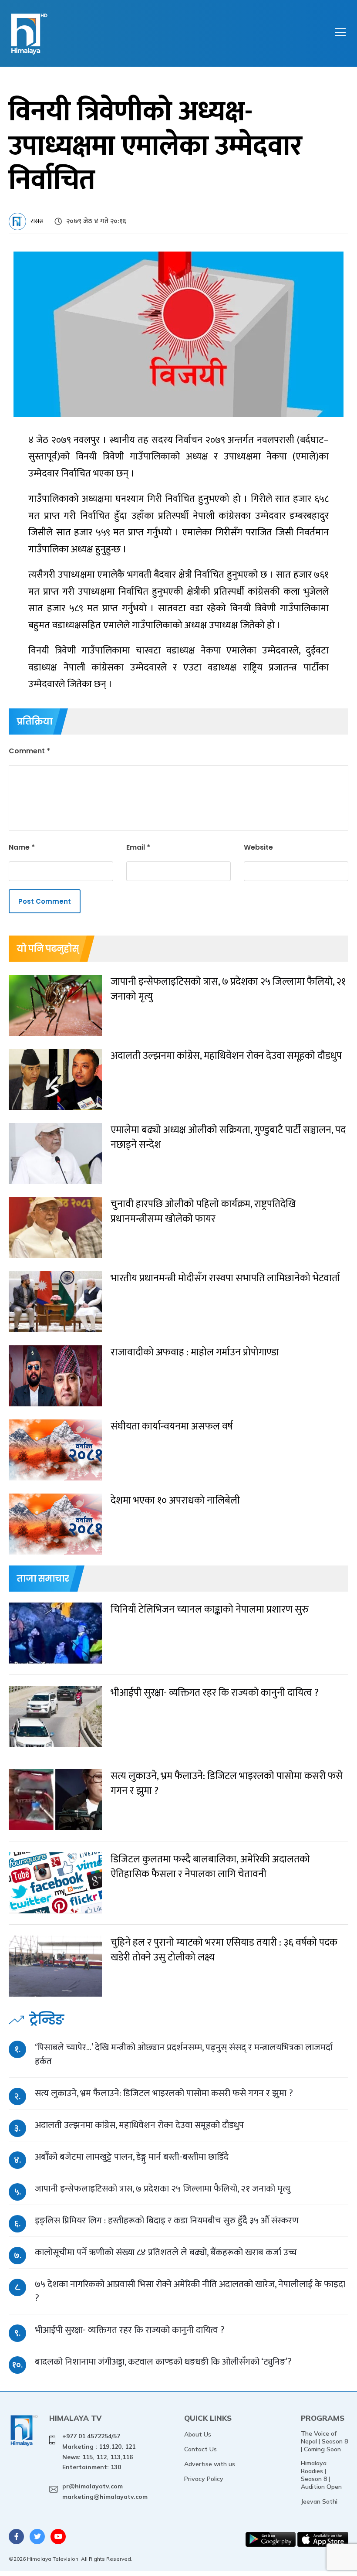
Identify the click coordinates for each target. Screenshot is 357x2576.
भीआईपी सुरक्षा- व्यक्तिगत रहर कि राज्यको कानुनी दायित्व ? (130, 2330)
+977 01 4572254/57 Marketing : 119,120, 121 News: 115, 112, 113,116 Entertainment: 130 (99, 2452)
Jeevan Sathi (319, 2501)
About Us (198, 2434)
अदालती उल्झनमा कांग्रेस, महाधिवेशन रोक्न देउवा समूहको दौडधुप (139, 2125)
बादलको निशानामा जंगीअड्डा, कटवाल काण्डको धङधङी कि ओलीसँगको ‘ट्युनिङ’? (163, 2362)
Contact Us (200, 2449)
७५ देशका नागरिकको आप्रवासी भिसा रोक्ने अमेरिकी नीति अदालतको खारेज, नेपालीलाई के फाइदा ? (190, 2291)
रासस (37, 221)
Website (258, 847)
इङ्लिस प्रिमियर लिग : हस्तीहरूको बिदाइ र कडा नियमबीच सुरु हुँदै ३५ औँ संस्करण (167, 2220)
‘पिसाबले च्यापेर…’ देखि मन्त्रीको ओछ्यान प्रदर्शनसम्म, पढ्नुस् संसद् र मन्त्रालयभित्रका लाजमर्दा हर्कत (184, 2054)
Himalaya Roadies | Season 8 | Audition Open (321, 2475)
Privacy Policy (204, 2479)
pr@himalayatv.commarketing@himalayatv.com (105, 2491)
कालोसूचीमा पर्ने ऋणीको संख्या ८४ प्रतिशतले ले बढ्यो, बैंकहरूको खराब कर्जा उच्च (166, 2252)
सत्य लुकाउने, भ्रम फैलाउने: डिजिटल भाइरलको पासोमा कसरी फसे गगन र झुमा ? (164, 2093)
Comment (29, 751)
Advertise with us (210, 2464)
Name (22, 847)
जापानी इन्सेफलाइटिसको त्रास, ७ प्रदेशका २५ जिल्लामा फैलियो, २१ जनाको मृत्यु (163, 2189)
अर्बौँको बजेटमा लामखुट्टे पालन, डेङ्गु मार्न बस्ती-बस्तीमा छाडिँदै (132, 2157)
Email (138, 847)
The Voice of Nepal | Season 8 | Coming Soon (324, 2441)
